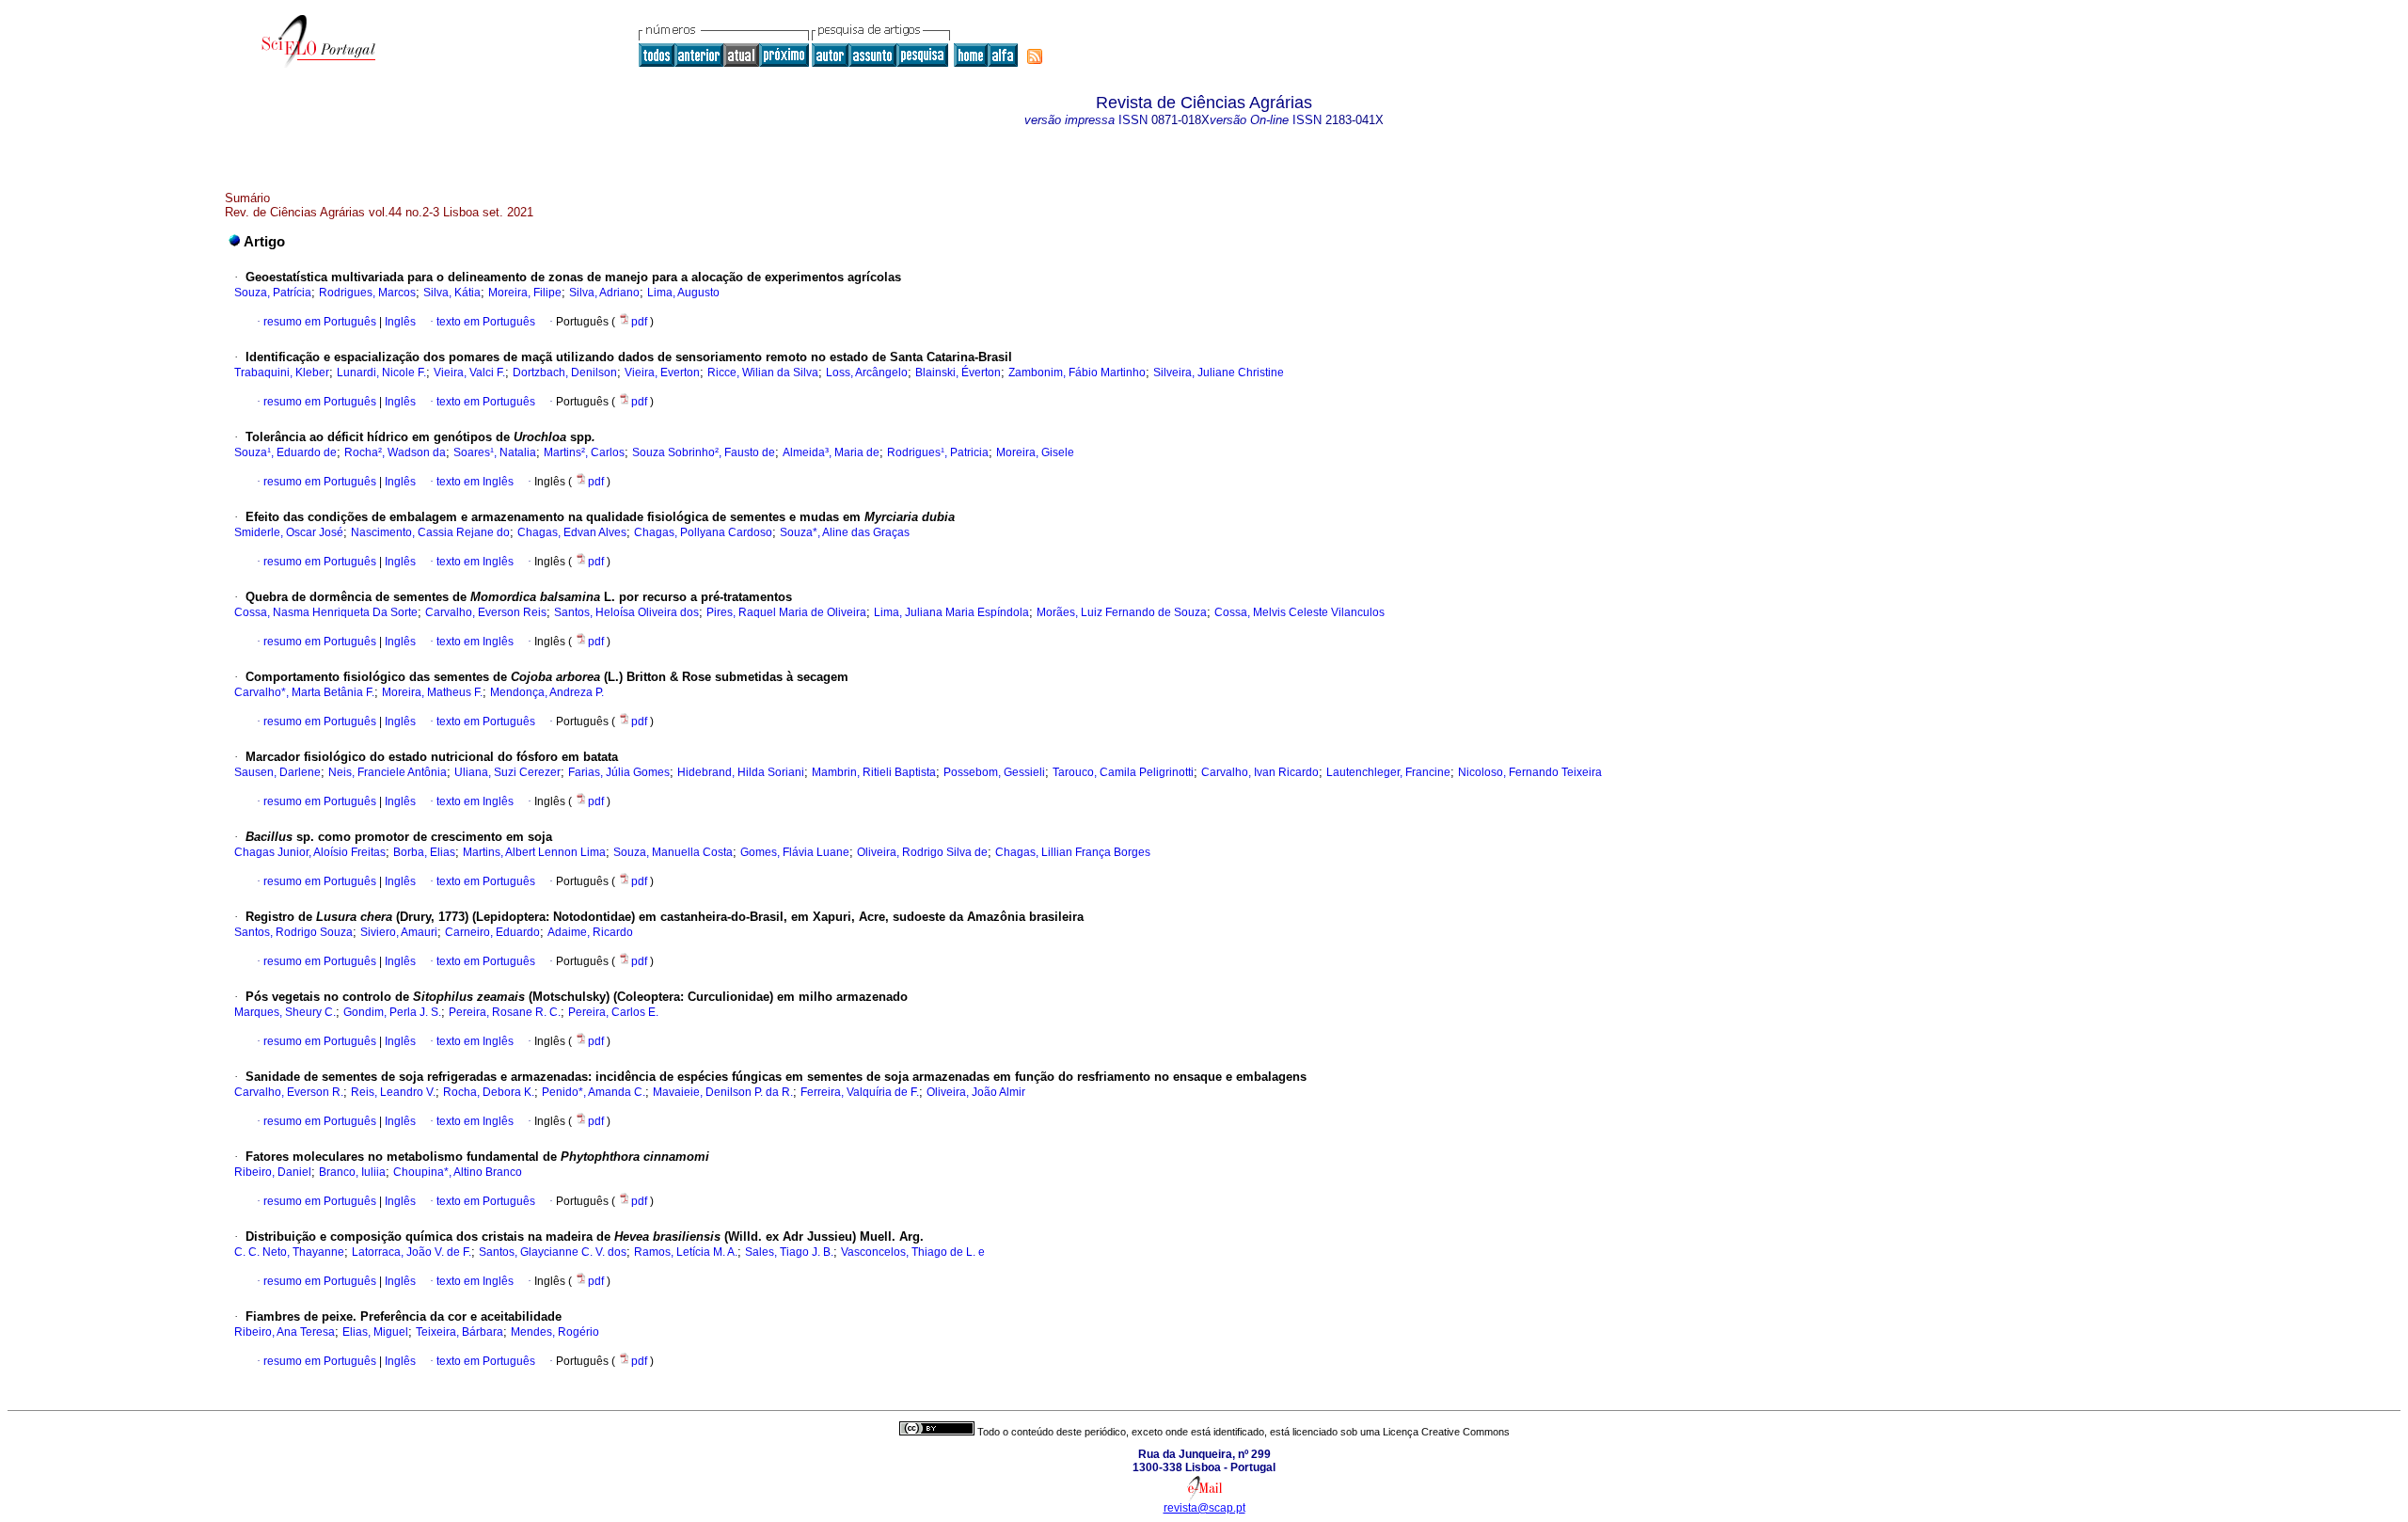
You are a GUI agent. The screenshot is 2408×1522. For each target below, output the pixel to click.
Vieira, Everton (662, 373)
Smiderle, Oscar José (289, 532)
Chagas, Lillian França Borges (1073, 852)
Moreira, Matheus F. (432, 692)
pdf (641, 322)
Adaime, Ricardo (590, 932)
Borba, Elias (424, 852)
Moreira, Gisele (1035, 452)
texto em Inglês (475, 482)
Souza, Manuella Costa (673, 852)
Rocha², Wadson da (395, 452)
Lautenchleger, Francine (1388, 772)
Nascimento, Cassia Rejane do (430, 532)
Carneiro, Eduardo (492, 932)
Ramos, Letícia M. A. (686, 1252)
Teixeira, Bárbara (459, 1332)
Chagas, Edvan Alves (572, 532)
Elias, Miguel (375, 1332)
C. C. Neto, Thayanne (289, 1252)
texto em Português (486, 322)
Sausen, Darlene (277, 772)
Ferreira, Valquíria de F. (860, 1092)
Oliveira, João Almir (976, 1092)
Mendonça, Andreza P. (547, 692)
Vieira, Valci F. (469, 373)
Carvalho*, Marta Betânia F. (304, 692)
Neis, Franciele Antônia (388, 772)
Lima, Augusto (683, 293)
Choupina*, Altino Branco (458, 1172)
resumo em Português (320, 322)
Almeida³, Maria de (831, 452)
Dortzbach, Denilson (565, 373)
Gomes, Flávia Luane (795, 852)
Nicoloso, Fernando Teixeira (1530, 772)
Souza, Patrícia (273, 293)
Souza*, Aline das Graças (845, 532)
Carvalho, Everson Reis (486, 612)
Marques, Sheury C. (285, 1012)
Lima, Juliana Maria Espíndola (951, 612)
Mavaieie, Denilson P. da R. (723, 1092)
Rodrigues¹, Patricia (938, 452)
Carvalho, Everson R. (289, 1092)
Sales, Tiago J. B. (789, 1252)
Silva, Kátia (452, 293)
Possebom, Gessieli (994, 772)
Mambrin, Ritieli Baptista (874, 772)
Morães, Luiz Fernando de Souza (1122, 612)
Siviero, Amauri (399, 932)
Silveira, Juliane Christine (1219, 373)
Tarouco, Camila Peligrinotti (1123, 772)
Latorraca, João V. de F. (412, 1252)
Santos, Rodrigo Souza (293, 932)
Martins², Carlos (584, 452)
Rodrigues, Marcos (367, 293)
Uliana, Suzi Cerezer (507, 772)
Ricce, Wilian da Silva (763, 373)
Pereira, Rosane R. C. (505, 1012)
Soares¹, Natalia (495, 452)
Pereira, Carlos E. (613, 1012)
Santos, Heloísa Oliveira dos (626, 612)
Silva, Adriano (604, 293)
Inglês (399, 322)
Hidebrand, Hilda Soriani (741, 772)
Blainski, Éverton (958, 373)
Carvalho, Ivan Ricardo (1260, 772)
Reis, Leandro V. (393, 1092)
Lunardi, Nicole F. (381, 373)
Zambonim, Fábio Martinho (1077, 373)
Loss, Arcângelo (867, 373)
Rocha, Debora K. (489, 1092)
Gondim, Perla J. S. (392, 1012)
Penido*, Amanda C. (594, 1092)
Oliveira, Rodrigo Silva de (922, 852)
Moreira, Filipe (525, 293)
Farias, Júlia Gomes (619, 772)
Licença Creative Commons (1446, 1432)
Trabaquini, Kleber (282, 373)
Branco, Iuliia (352, 1172)
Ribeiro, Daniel (273, 1172)
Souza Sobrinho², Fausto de (704, 452)
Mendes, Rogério (555, 1332)
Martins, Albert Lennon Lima (534, 852)
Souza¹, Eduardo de (285, 452)
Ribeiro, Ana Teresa (285, 1332)
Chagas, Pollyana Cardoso (703, 532)
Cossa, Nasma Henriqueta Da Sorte (326, 612)
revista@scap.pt (1204, 1508)
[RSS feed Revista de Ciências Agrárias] (1035, 56)
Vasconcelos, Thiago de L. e (913, 1252)
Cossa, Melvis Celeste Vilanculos (1299, 612)
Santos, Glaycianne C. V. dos (553, 1252)
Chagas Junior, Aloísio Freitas (310, 852)
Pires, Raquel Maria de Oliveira (786, 612)
